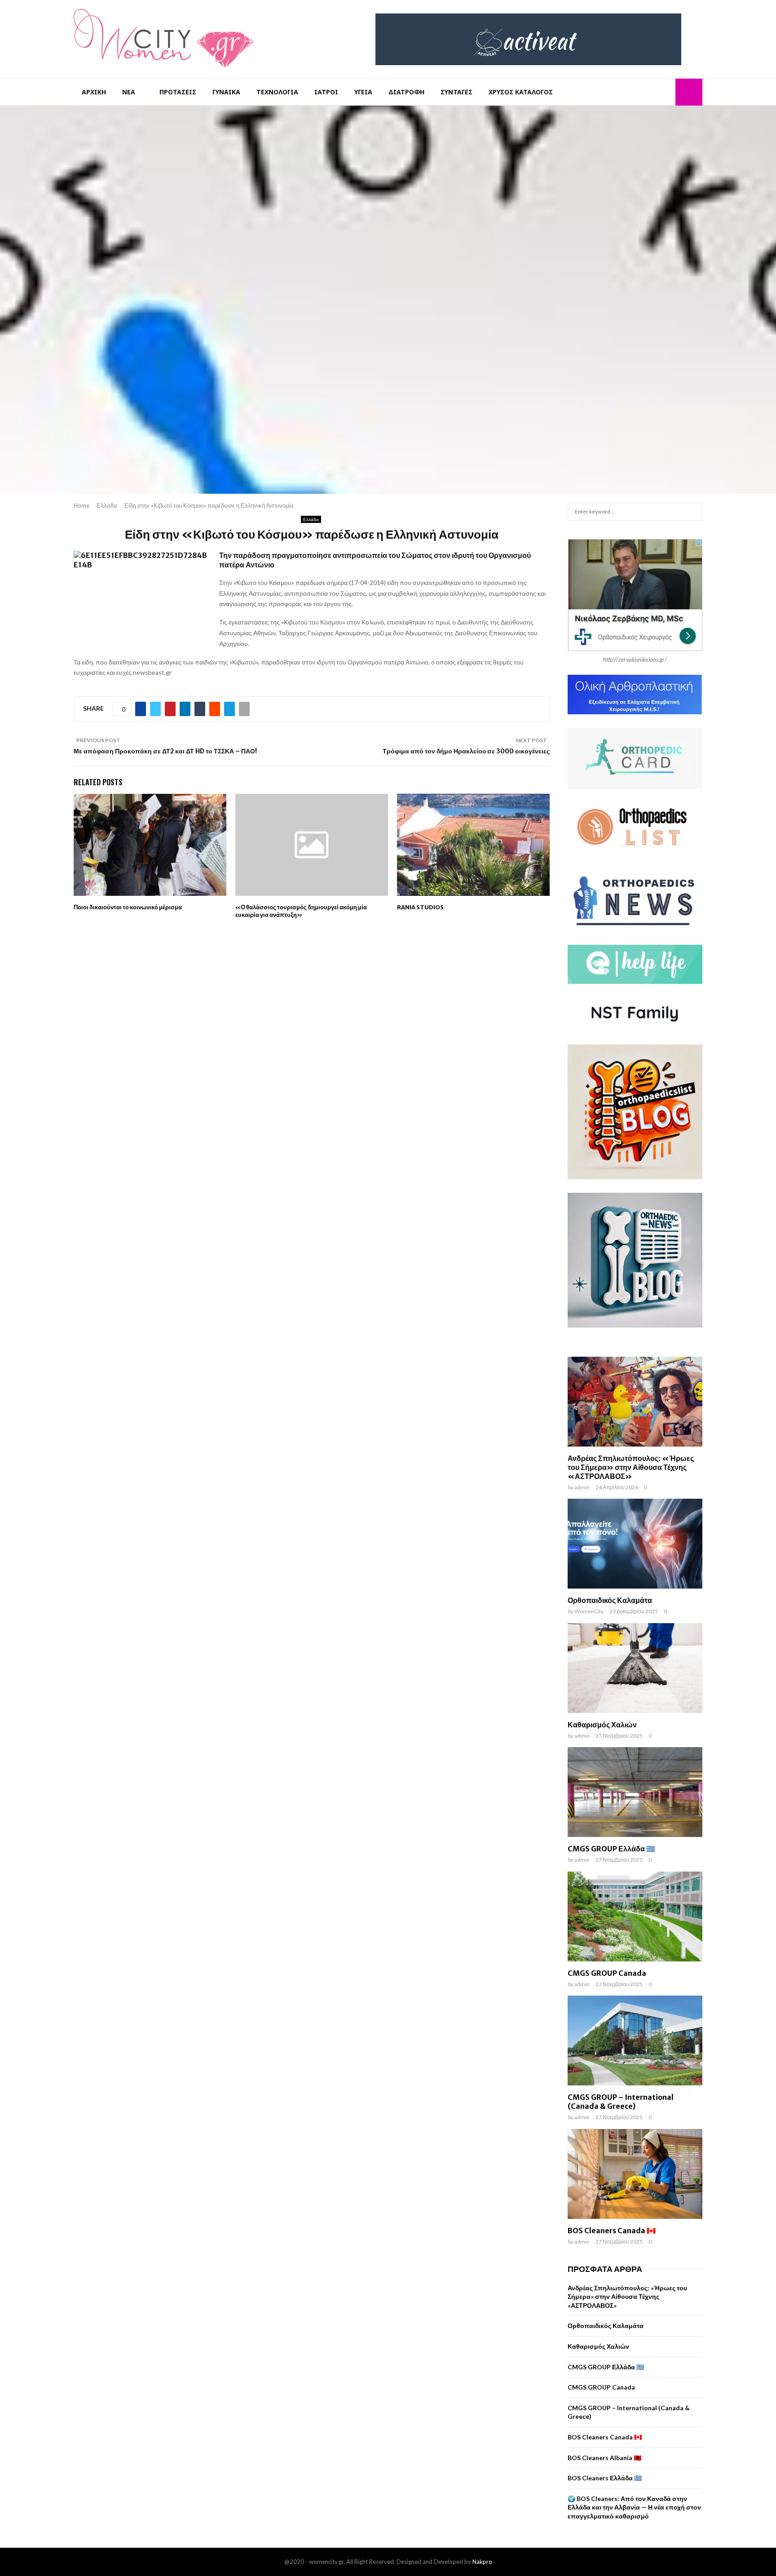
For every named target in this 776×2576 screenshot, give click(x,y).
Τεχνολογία (277, 92)
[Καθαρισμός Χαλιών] (635, 1668)
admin (582, 1487)
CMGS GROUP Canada (607, 1973)
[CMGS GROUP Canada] (635, 1917)
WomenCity (589, 1611)
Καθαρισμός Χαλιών (602, 1725)
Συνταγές (456, 92)
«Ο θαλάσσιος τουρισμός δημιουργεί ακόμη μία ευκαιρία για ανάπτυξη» (301, 911)
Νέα (129, 92)
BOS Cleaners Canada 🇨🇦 (612, 2231)
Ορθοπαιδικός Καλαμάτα (610, 1600)
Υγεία (363, 92)
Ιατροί (326, 92)
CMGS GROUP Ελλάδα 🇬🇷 (611, 1849)
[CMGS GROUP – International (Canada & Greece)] (635, 2040)
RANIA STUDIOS (420, 907)
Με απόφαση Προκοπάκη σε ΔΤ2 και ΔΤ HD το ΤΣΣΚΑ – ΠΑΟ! (165, 751)
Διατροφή (406, 92)
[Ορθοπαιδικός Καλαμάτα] (635, 1544)
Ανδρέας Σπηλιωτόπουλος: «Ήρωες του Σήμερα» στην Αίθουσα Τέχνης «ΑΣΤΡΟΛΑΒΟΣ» (631, 1467)
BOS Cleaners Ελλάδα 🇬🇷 (605, 2478)
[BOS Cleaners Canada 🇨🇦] (635, 2174)
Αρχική (94, 92)
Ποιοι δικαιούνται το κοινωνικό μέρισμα (128, 907)
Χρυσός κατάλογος (521, 92)
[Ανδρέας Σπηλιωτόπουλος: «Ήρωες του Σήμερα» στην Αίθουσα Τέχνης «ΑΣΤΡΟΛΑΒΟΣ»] (635, 1402)
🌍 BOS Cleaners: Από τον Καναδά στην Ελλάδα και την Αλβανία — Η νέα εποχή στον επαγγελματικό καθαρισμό (634, 2507)
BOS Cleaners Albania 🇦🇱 (604, 2458)
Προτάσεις (178, 92)
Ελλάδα (311, 519)
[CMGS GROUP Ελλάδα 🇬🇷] (635, 1792)
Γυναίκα (226, 92)
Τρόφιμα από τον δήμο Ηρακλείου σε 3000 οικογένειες (466, 751)
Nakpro (482, 2562)
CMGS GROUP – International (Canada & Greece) (621, 2102)
